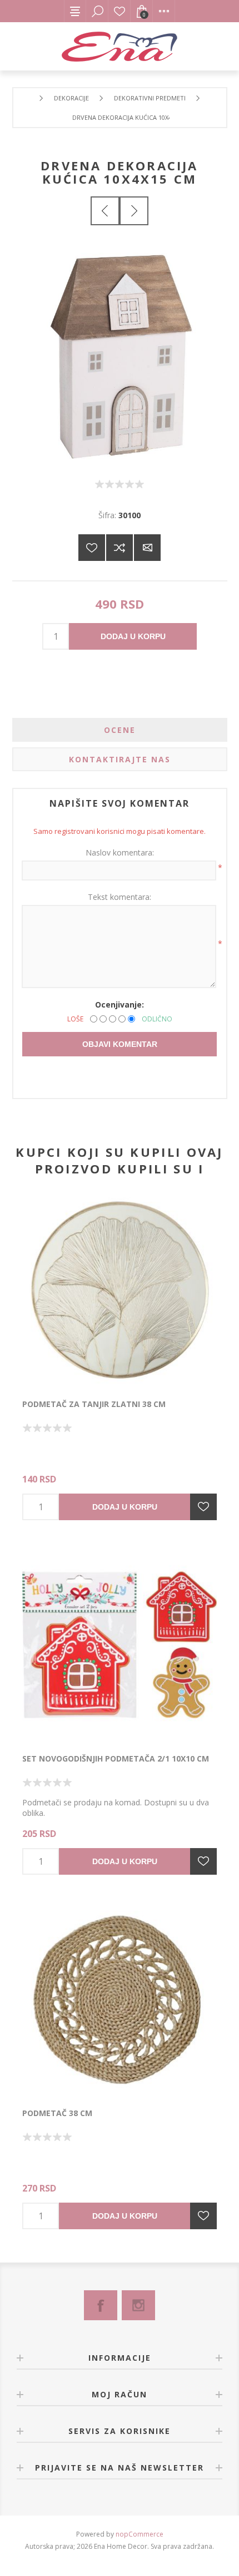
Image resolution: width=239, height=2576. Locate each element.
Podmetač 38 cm (57, 2113)
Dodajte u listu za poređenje (120, 548)
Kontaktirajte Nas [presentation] (120, 759)
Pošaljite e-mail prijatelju (147, 548)
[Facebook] (101, 2305)
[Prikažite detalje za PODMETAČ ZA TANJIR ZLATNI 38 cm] (120, 1290)
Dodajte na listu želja (92, 548)
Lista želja (120, 11)
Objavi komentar (120, 1044)
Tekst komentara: (120, 897)
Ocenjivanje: (120, 1004)
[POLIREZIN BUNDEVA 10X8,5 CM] (105, 211)
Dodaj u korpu (133, 636)
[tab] (120, 730)
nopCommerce (140, 2534)
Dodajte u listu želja (203, 1507)
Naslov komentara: (120, 852)
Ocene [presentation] (120, 730)
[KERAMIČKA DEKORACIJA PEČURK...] (134, 211)
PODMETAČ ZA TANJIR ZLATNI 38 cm (94, 1404)
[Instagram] (138, 2305)
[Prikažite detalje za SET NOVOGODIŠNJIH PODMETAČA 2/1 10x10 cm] (120, 1645)
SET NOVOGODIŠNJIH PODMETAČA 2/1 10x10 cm (116, 1758)
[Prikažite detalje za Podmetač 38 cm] (120, 2000)
